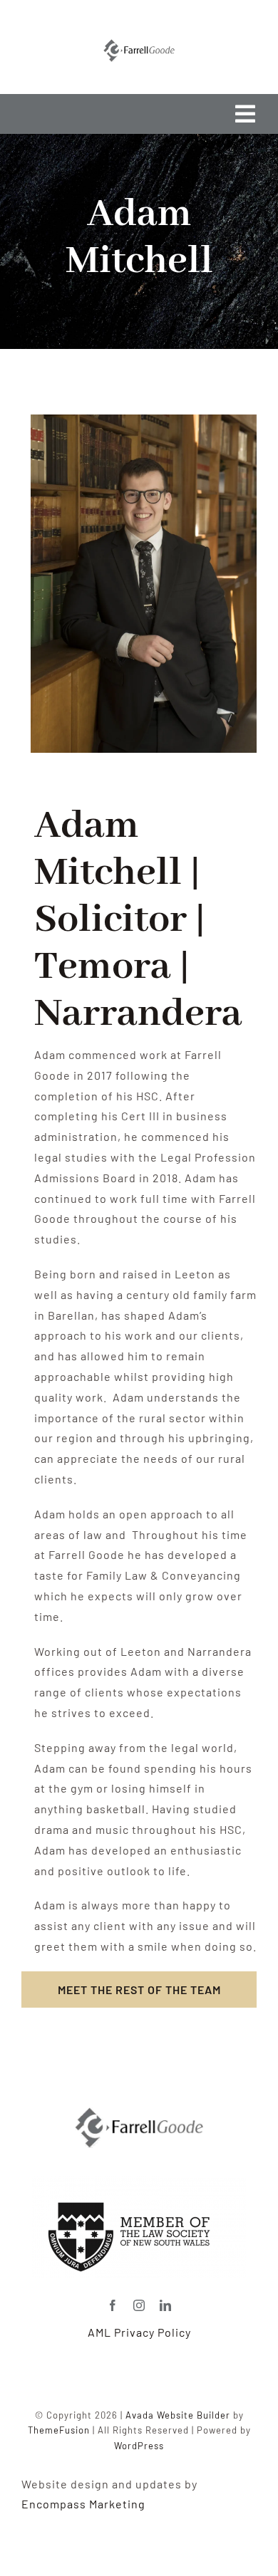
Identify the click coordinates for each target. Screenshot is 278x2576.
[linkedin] (166, 2305)
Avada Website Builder (178, 2415)
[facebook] (113, 2305)
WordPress (139, 2446)
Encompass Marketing (83, 2504)
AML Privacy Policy (139, 2332)
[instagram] (139, 2305)
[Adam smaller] (139, 2113)
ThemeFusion (59, 2430)
